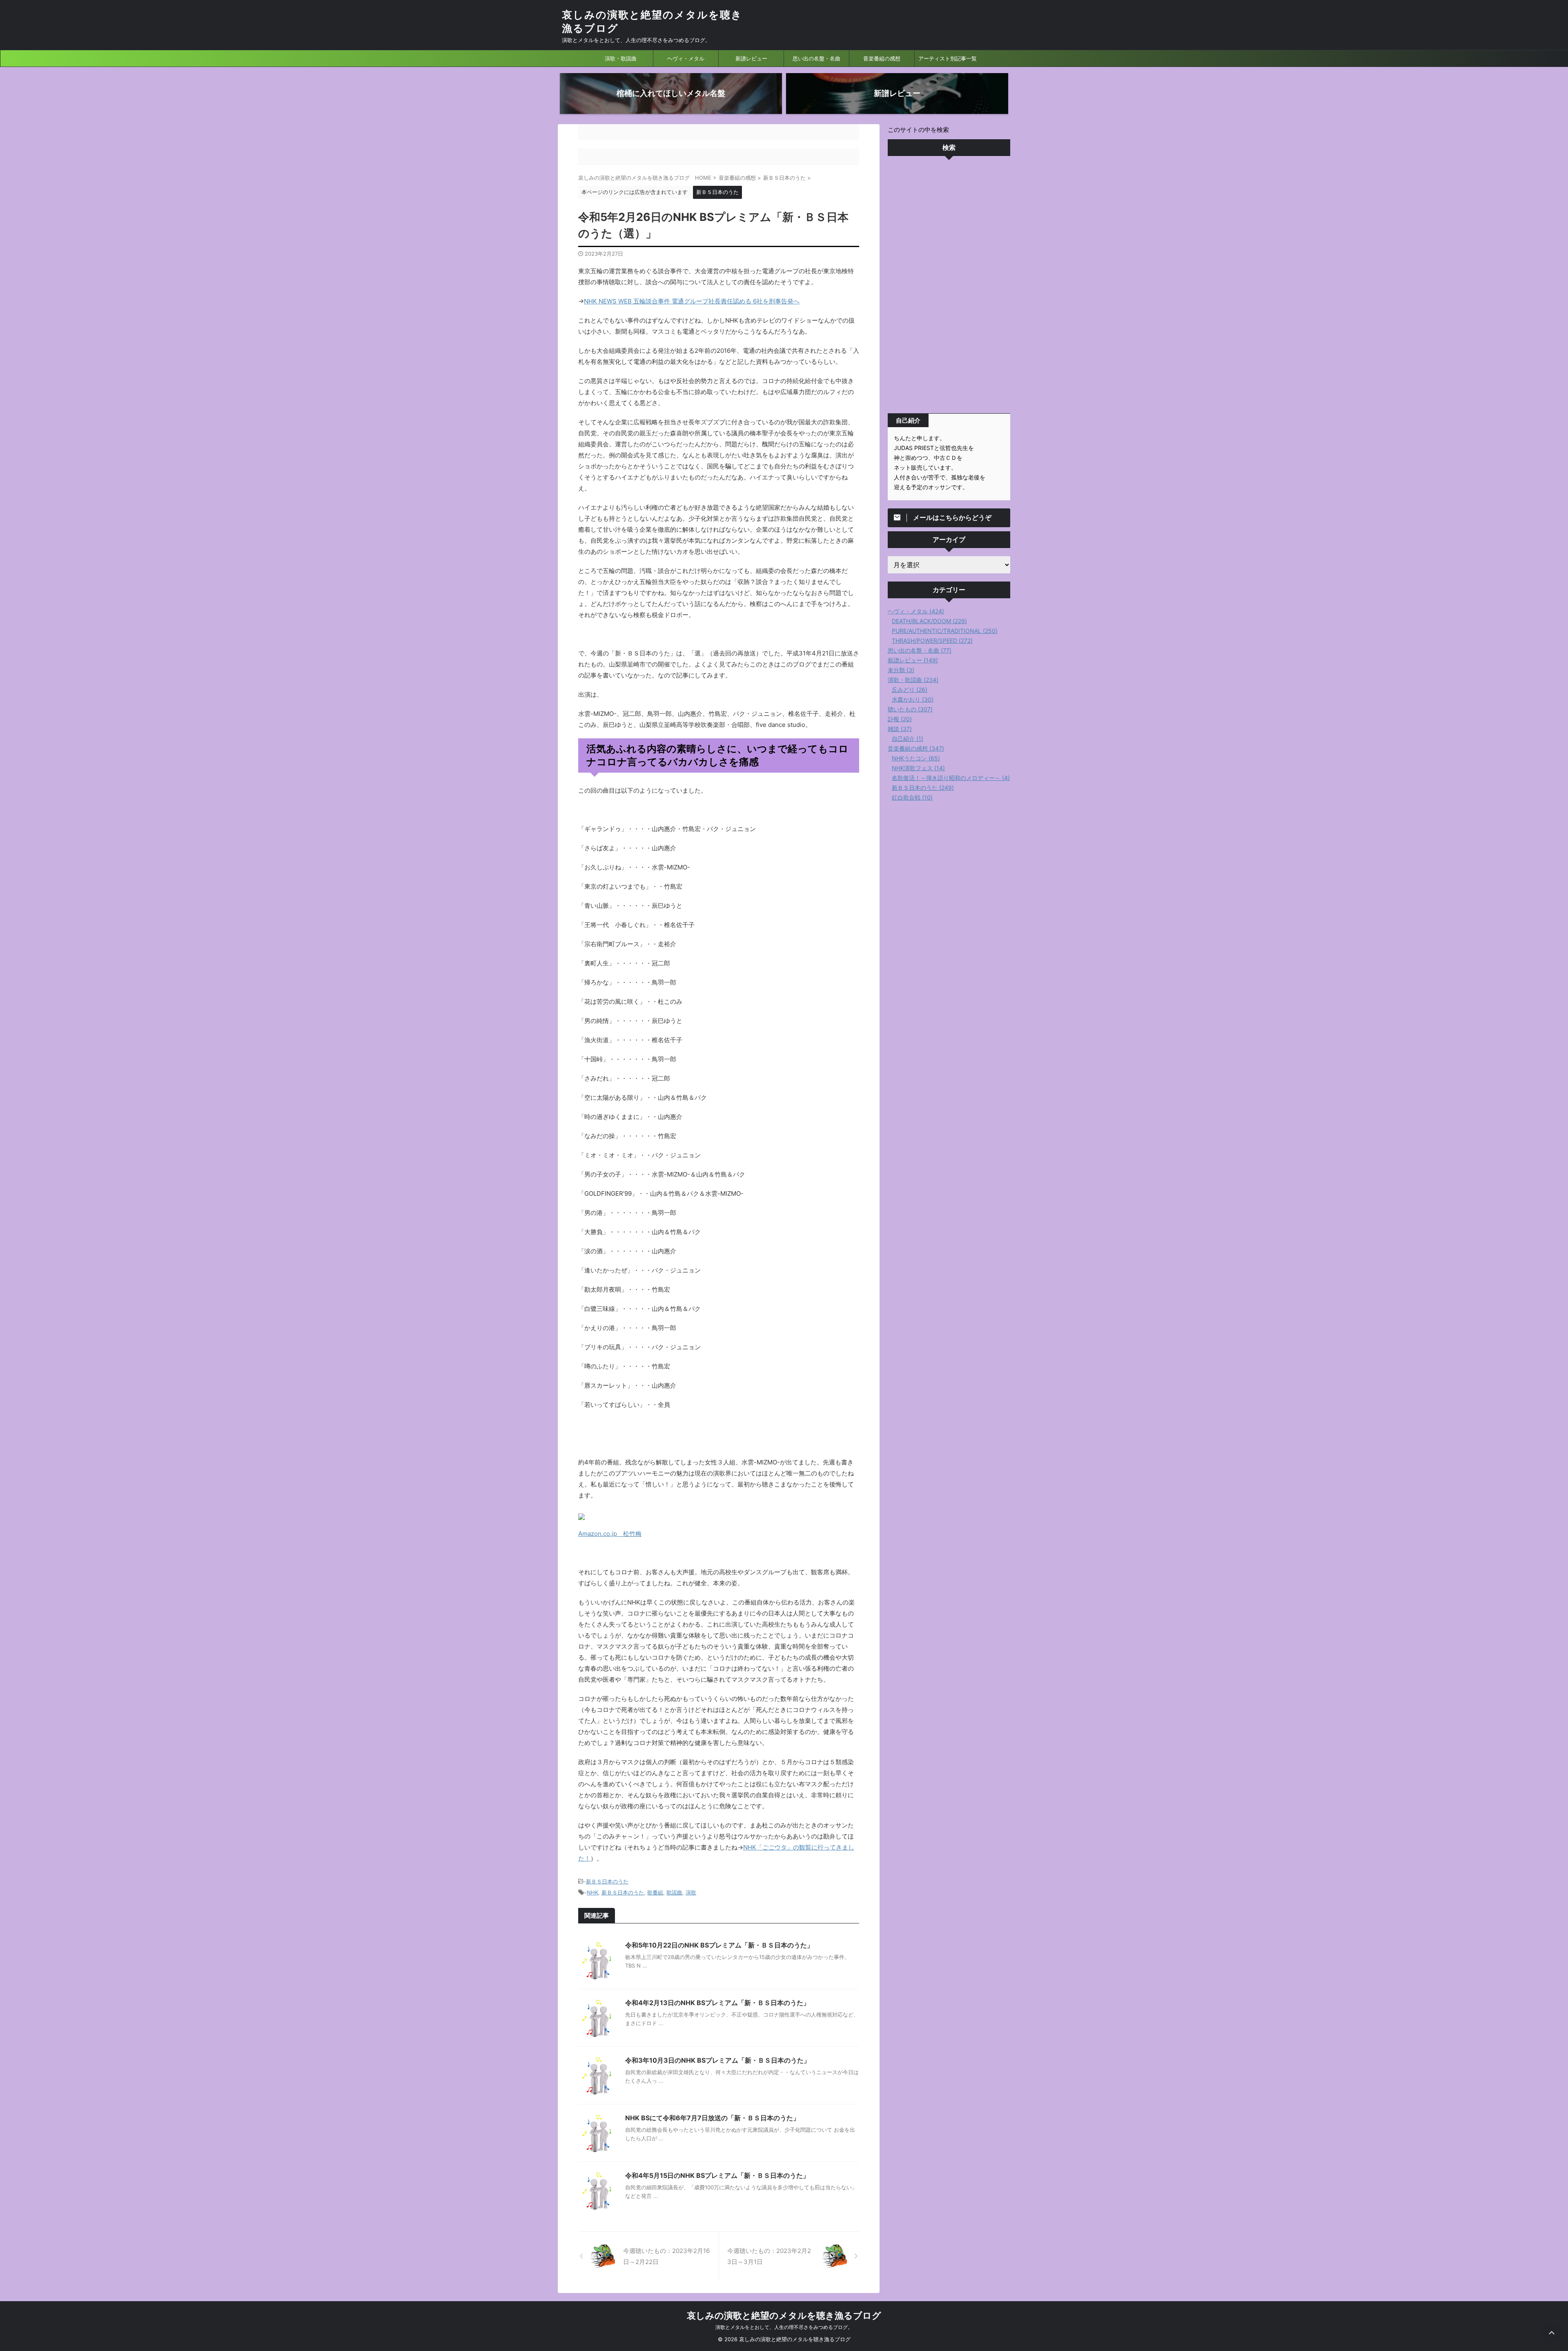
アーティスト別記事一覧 (948, 58)
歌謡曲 (674, 1892)
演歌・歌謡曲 (621, 58)
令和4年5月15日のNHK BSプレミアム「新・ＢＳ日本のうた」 (717, 2175)
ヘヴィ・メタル (686, 58)
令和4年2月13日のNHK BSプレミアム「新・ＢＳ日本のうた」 (717, 2003)
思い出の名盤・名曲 (816, 58)
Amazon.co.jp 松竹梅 (610, 1534)
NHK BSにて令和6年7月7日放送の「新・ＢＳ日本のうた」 (712, 2118)
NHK (592, 1892)
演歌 (691, 1892)
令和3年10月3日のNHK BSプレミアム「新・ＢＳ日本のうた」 (718, 2060)
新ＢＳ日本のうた (607, 1881)
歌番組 (655, 1892)
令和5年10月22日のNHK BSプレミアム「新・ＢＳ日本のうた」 (719, 1945)
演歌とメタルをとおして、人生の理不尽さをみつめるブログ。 (784, 2327)
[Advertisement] (949, 287)
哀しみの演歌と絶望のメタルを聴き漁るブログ (784, 2315)
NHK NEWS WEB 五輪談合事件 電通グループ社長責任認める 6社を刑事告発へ (692, 301)
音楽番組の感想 (882, 58)
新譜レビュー (751, 58)
